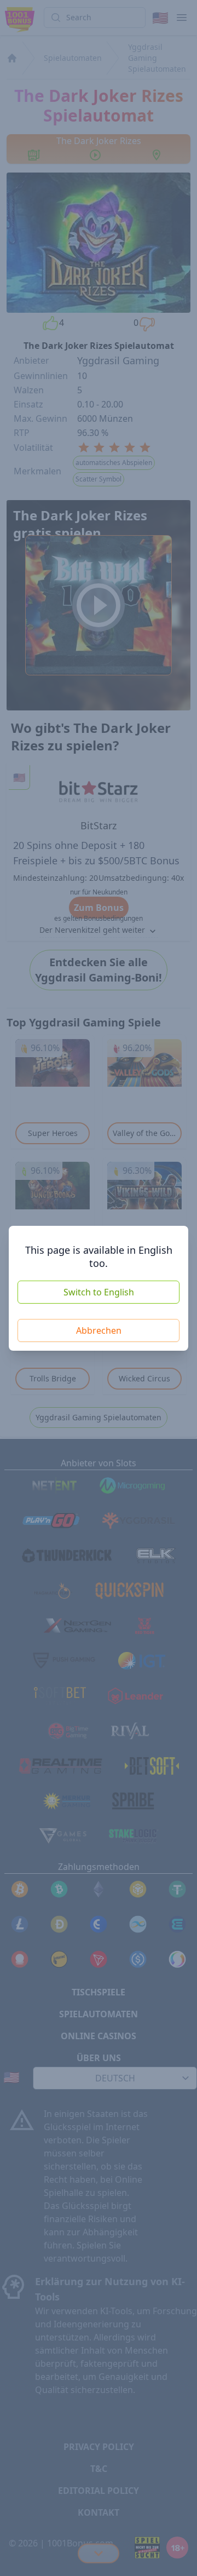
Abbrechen (99, 1330)
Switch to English (99, 1292)
